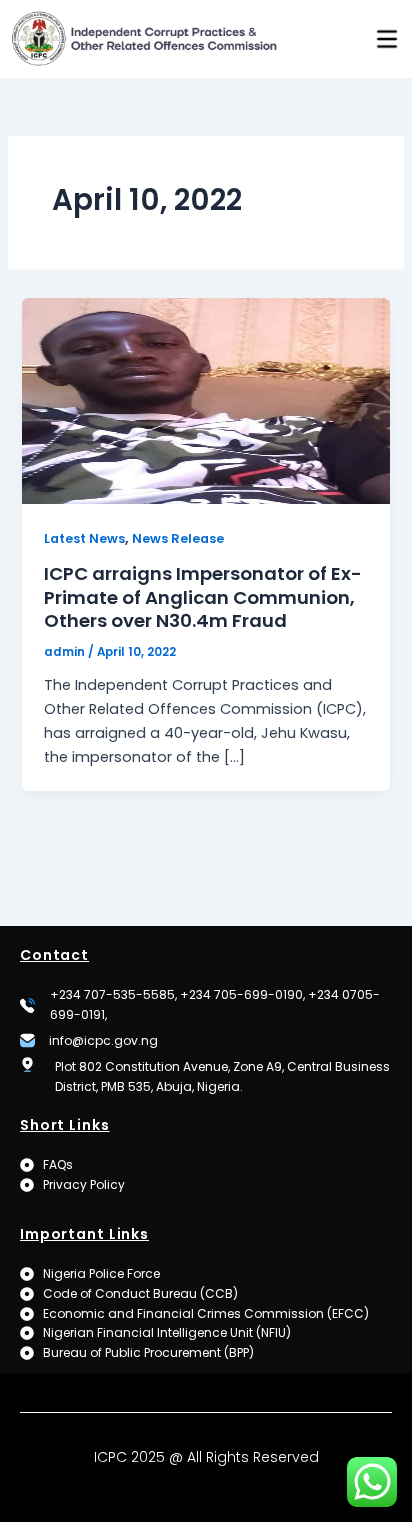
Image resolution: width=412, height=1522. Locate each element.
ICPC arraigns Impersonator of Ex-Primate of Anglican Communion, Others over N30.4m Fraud (203, 597)
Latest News (84, 538)
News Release (178, 538)
